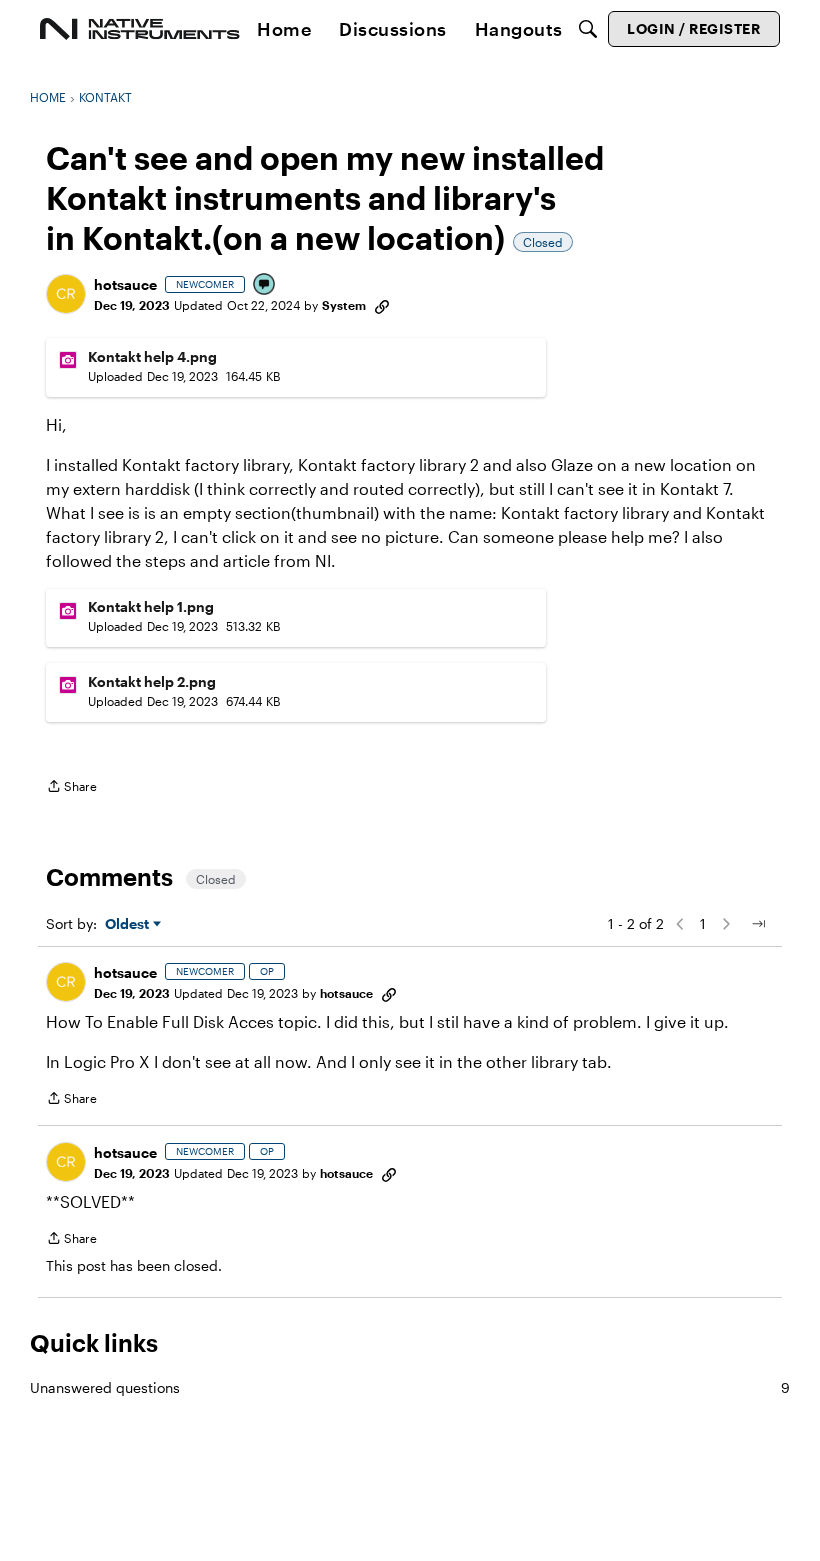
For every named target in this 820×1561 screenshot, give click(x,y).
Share (71, 788)
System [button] (344, 305)
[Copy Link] (382, 305)
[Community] (140, 29)
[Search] (588, 29)
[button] (66, 294)
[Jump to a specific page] (758, 924)
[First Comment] (265, 285)
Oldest (129, 924)
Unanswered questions (410, 1387)
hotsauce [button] (125, 284)
